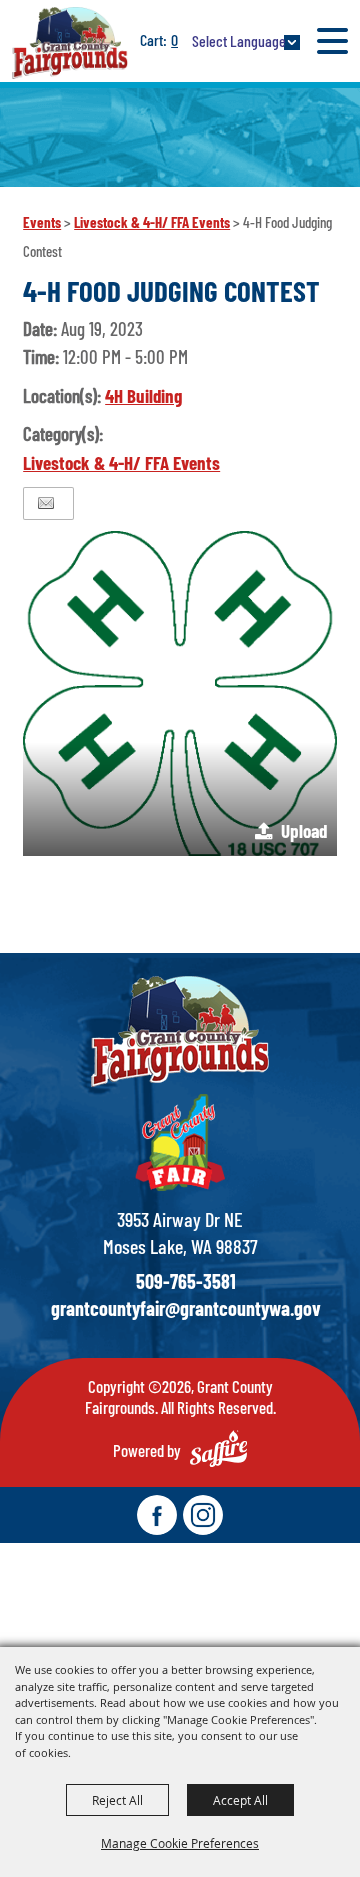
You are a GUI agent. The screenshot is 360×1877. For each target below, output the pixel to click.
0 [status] (174, 40)
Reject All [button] (117, 1800)
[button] (180, 693)
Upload (304, 830)
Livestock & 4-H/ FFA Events (152, 222)
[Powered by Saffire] (218, 1448)
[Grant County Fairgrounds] (70, 42)
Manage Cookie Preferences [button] (180, 1843)
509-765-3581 (186, 1281)
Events (42, 222)
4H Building (143, 395)
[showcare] (180, 1031)
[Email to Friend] (46, 503)
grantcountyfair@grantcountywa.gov (186, 1308)
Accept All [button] (240, 1800)
